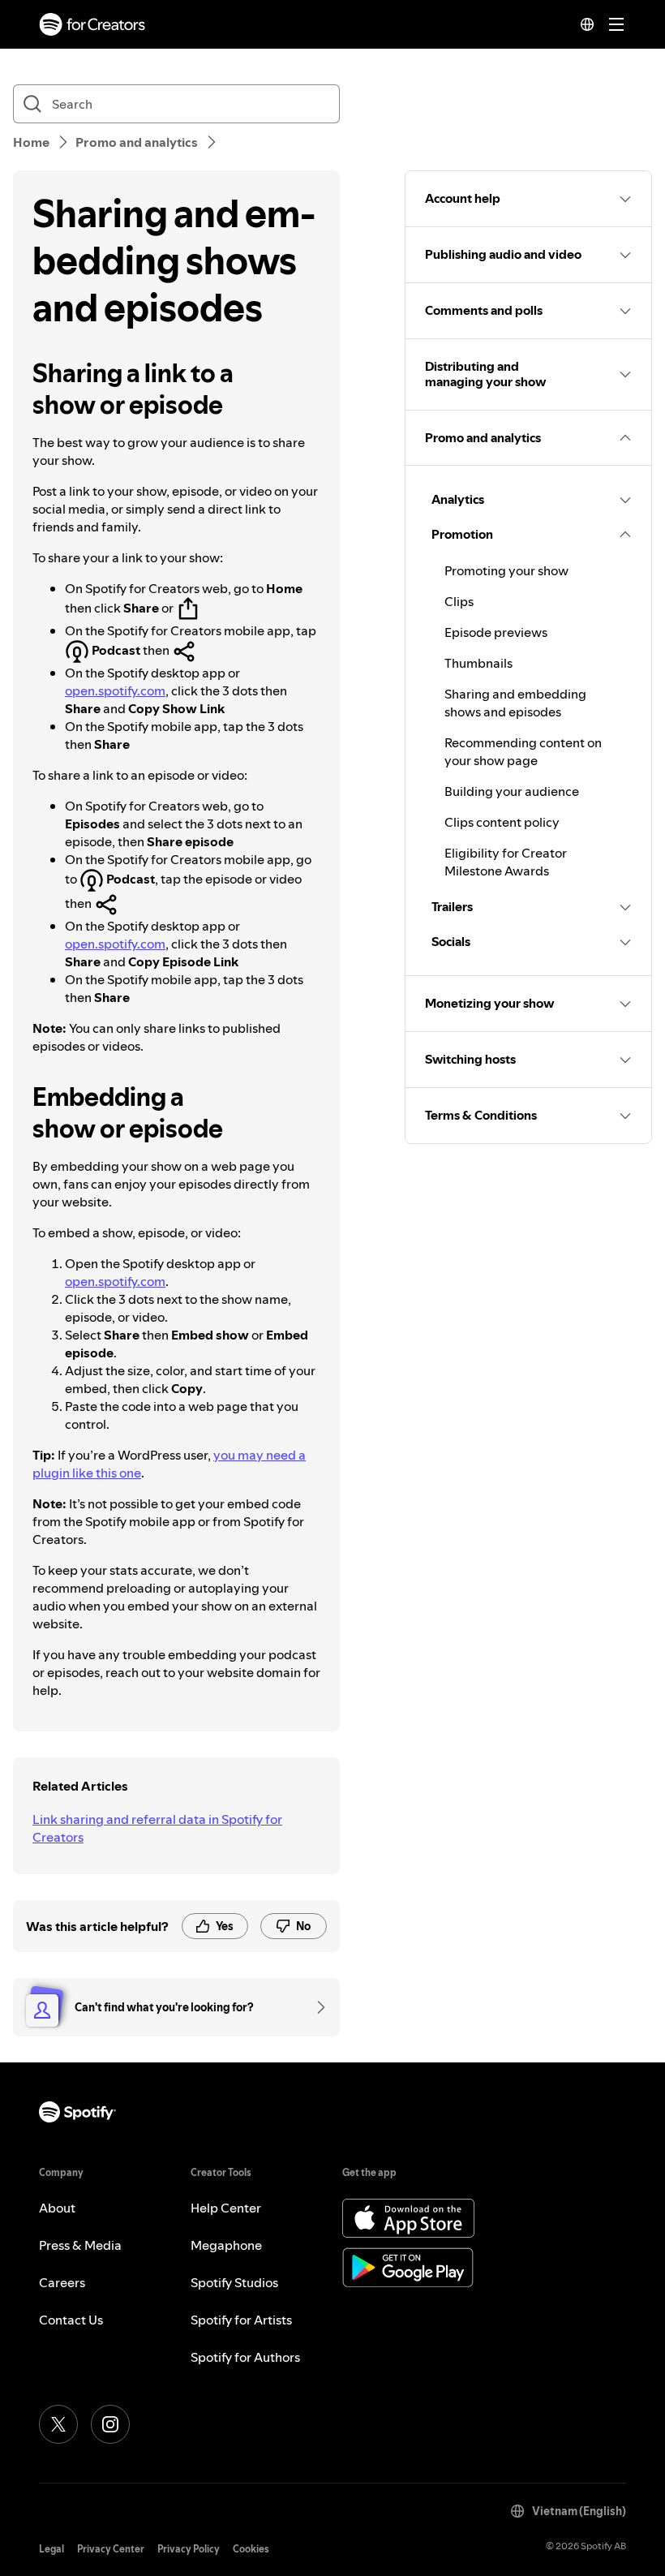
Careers (62, 2282)
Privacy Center (111, 2549)
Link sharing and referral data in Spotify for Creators (157, 1828)
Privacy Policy (189, 2549)
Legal (51, 2549)
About (57, 2208)
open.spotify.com (115, 690)
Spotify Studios (234, 2282)
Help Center (226, 2208)
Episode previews (496, 632)
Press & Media (80, 2245)
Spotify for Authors (245, 2357)
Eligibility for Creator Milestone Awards (506, 862)
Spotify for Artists (241, 2320)
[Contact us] (315, 2007)
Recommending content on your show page (523, 751)
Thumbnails (478, 663)
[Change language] (587, 24)
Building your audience (512, 791)
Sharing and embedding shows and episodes (515, 703)
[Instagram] (110, 2424)
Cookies (251, 2549)
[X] (58, 2424)
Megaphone (226, 2245)
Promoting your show (506, 570)
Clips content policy (502, 822)
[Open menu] (616, 24)
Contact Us (71, 2320)
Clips (459, 601)
